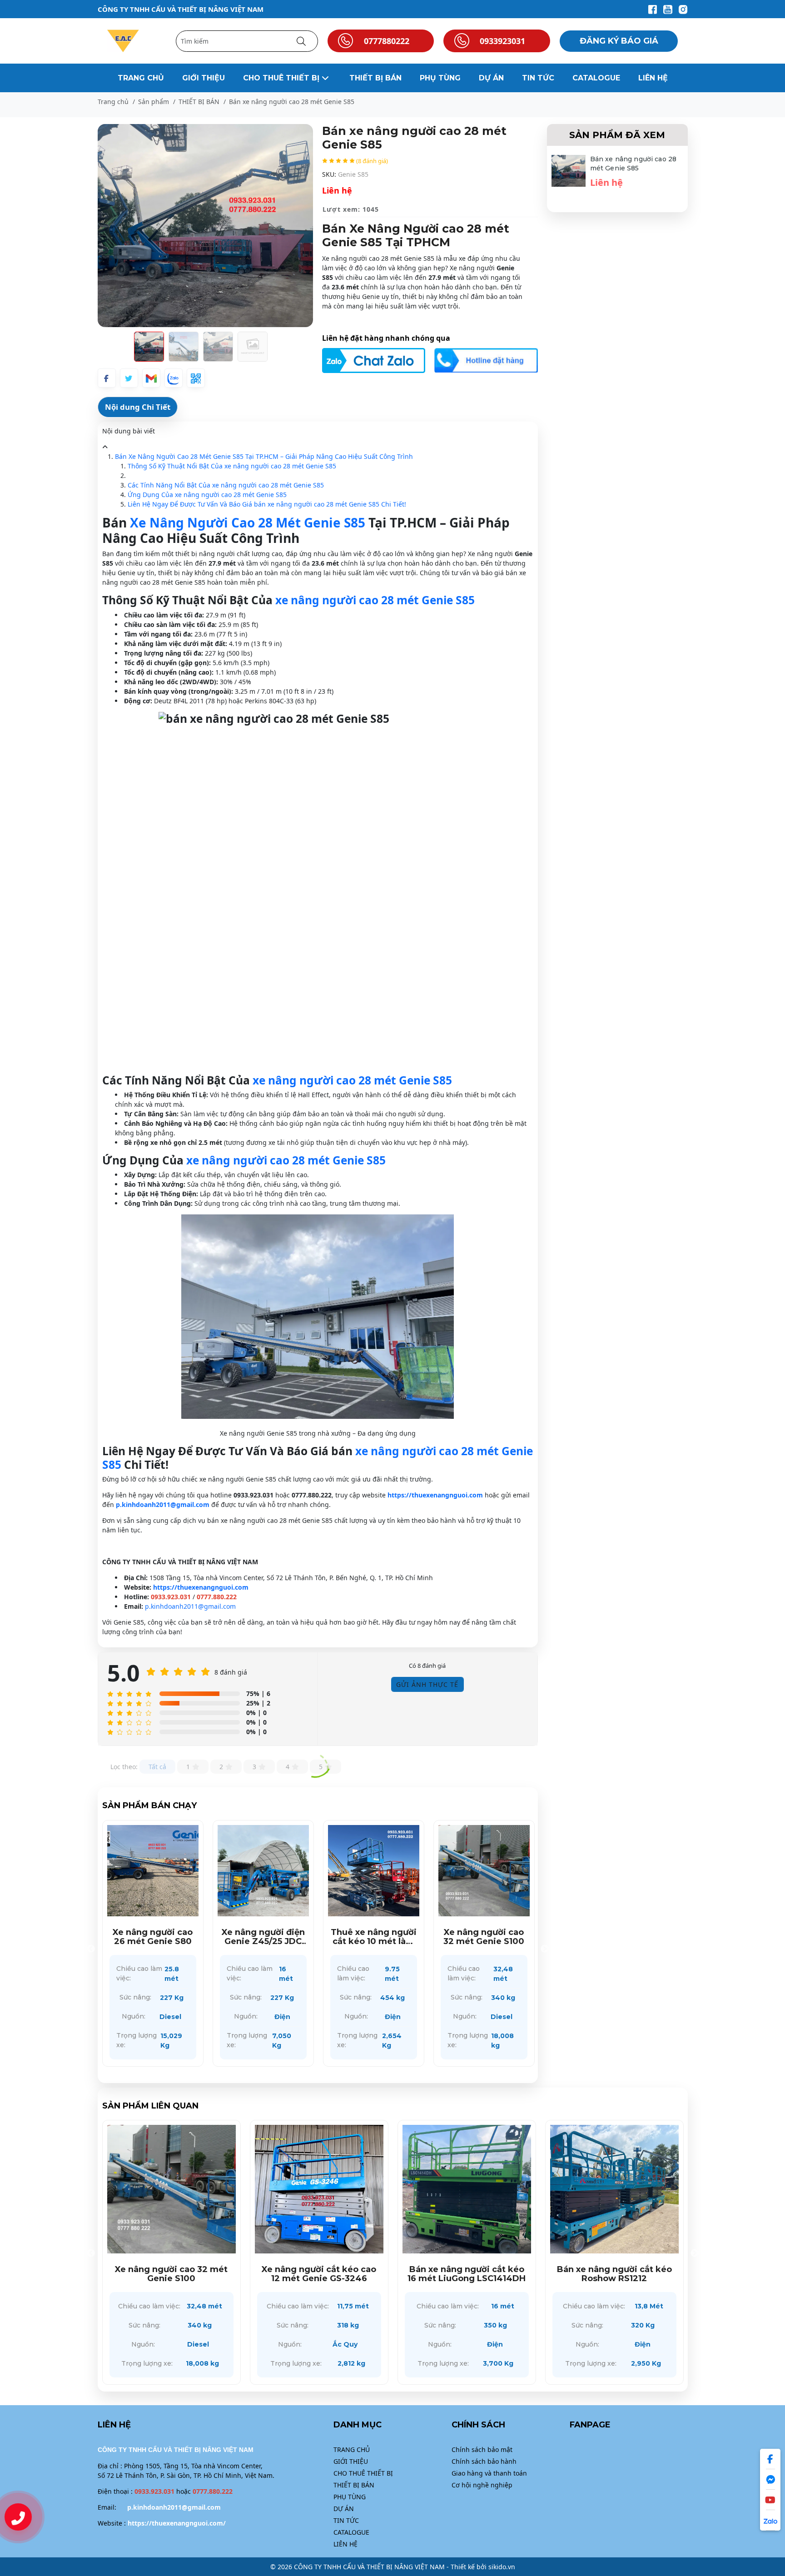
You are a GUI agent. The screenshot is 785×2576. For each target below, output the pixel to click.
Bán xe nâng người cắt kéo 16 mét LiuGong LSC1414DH (172, 2274)
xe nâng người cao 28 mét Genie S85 (375, 600)
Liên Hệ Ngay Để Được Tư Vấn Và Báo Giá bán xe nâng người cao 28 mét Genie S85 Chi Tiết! (267, 504)
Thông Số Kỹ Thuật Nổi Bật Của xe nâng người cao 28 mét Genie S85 (232, 466)
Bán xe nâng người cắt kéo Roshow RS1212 (319, 2274)
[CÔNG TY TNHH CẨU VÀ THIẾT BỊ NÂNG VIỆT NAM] (123, 40)
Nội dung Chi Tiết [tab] (138, 407)
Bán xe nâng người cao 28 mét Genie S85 (633, 164)
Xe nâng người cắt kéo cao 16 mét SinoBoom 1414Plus (373, 1937)
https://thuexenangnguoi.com (435, 1495)
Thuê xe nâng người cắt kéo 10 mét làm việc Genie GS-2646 (153, 1937)
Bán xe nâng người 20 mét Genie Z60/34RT (614, 2274)
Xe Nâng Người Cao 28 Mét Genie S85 (248, 522)
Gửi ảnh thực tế (427, 1684)
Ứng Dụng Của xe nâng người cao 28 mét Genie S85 (207, 495)
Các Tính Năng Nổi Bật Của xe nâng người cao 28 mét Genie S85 (226, 485)
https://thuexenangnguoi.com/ (177, 2523)
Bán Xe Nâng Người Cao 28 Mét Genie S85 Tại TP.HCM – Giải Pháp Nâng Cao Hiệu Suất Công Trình (264, 456)
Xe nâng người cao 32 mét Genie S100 (263, 1937)
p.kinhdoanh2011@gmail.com (163, 1504)
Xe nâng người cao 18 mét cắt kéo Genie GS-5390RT (484, 1937)
